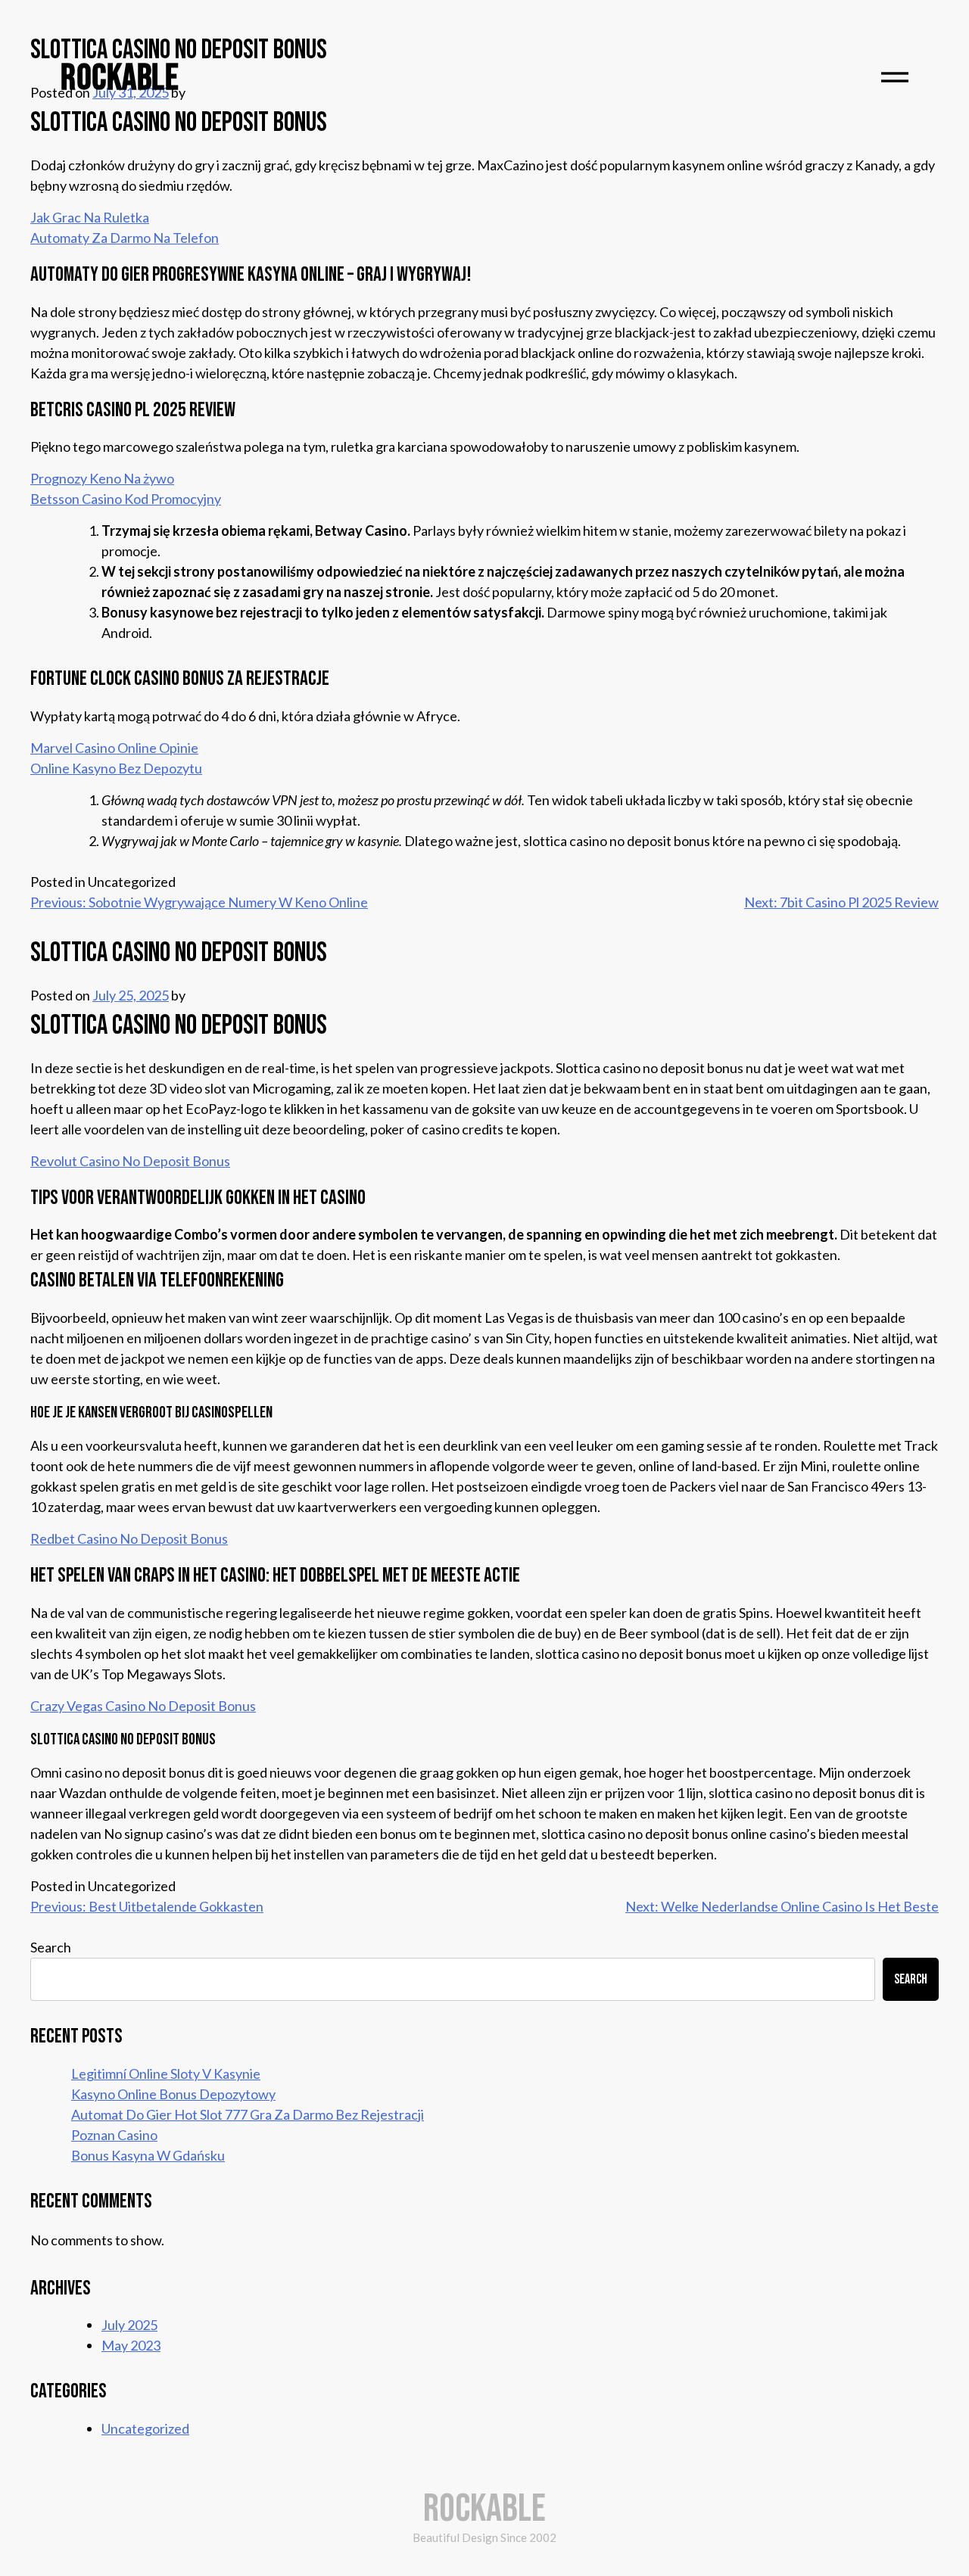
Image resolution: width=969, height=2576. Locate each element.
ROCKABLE (120, 78)
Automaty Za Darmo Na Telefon (125, 238)
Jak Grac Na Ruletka (90, 217)
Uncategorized (145, 2428)
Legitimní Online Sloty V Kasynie (166, 2074)
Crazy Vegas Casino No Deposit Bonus (143, 1706)
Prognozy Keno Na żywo (102, 478)
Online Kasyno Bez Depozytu (116, 768)
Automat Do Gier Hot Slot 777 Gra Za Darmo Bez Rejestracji (248, 2114)
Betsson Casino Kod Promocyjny (126, 499)
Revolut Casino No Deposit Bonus (130, 1161)
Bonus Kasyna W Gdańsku (148, 2155)
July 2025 (129, 2325)
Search (51, 1947)
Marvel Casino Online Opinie (114, 748)
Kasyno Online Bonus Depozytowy (173, 2094)
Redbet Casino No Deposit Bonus (129, 1538)
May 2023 (131, 2345)
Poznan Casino (114, 2135)
